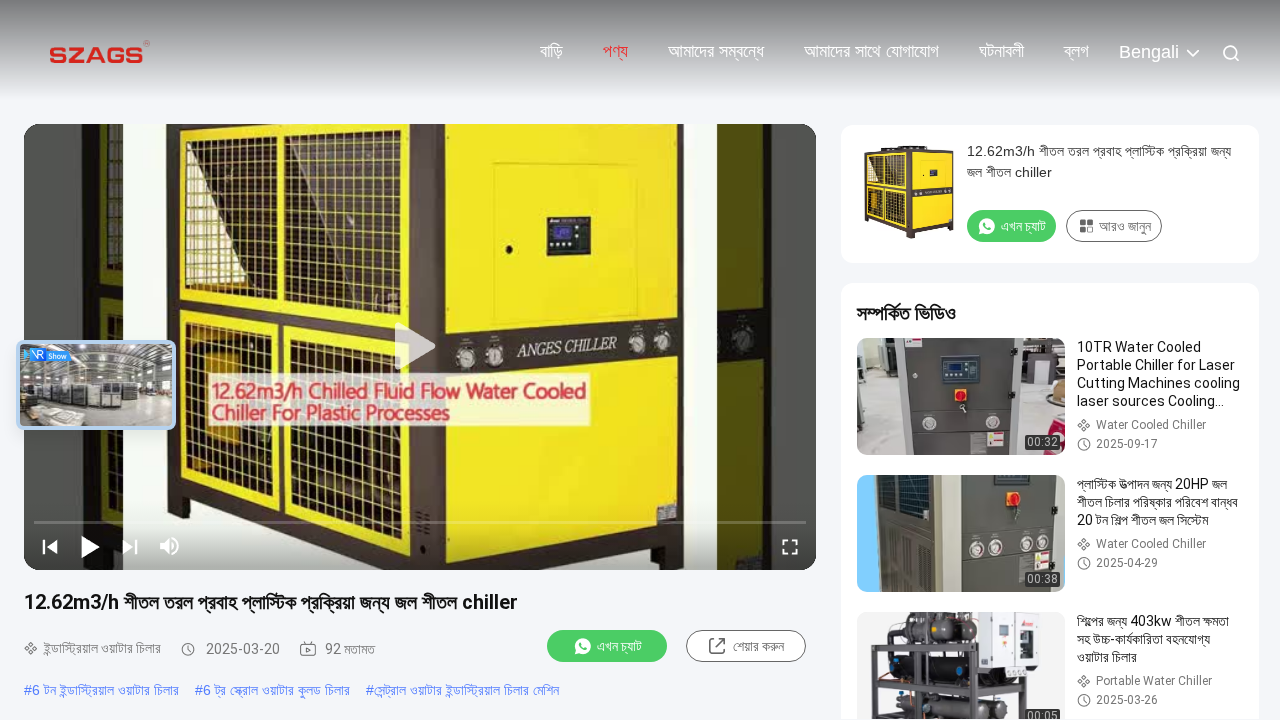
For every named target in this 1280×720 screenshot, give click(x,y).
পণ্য (615, 51)
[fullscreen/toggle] (790, 546)
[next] (130, 546)
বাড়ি (551, 51)
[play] (420, 347)
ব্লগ (1076, 51)
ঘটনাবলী (1001, 51)
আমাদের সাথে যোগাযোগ (871, 51)
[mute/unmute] (170, 546)
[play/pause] (90, 546)
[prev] (50, 546)
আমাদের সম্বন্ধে (716, 51)
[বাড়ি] (100, 50)
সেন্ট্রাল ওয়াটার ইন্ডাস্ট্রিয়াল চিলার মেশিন (466, 690)
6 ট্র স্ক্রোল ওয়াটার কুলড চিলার (276, 690)
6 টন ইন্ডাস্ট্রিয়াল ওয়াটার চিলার (105, 690)
